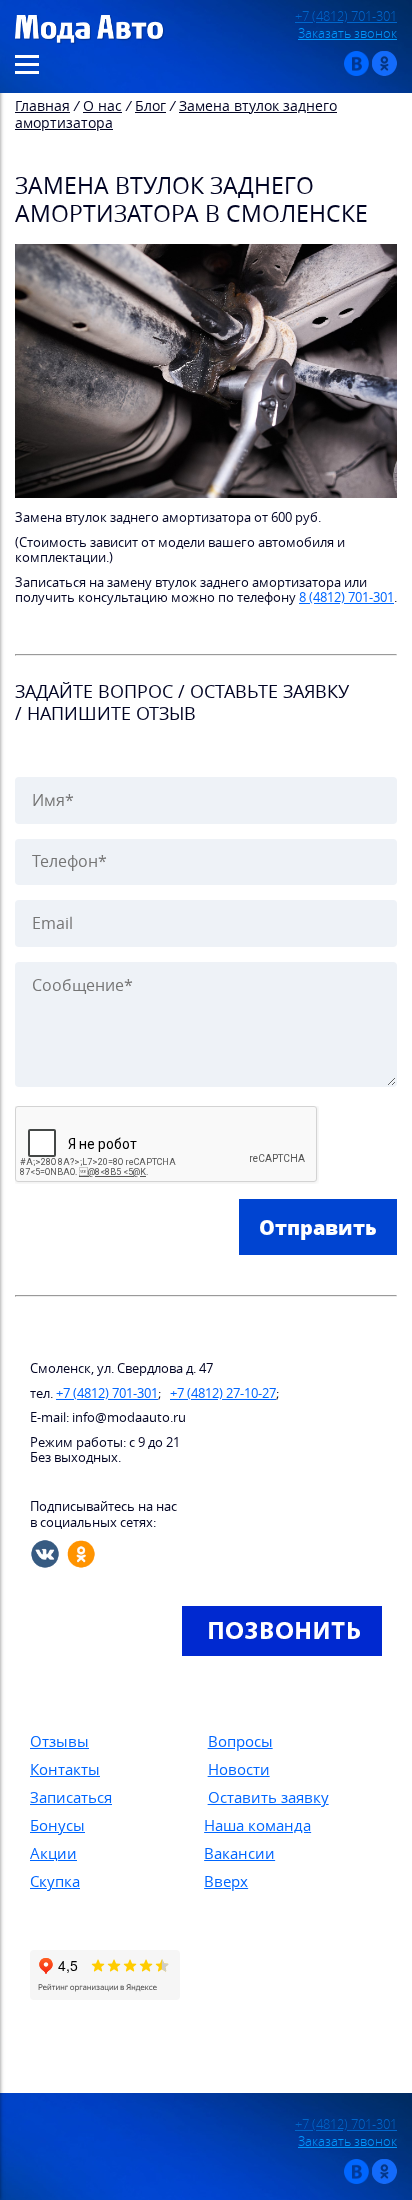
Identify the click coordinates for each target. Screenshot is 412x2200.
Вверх (226, 1881)
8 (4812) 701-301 (346, 597)
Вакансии (239, 1853)
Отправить (318, 1227)
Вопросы (240, 1741)
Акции (53, 1853)
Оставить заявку (268, 1797)
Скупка (55, 1881)
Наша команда (257, 1825)
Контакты (65, 1769)
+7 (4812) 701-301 (346, 16)
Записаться (71, 1797)
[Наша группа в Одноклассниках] (384, 71)
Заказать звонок (347, 33)
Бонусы (57, 1825)
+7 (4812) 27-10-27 (223, 1393)
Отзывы (59, 1741)
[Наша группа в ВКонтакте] (356, 71)
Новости (239, 1769)
